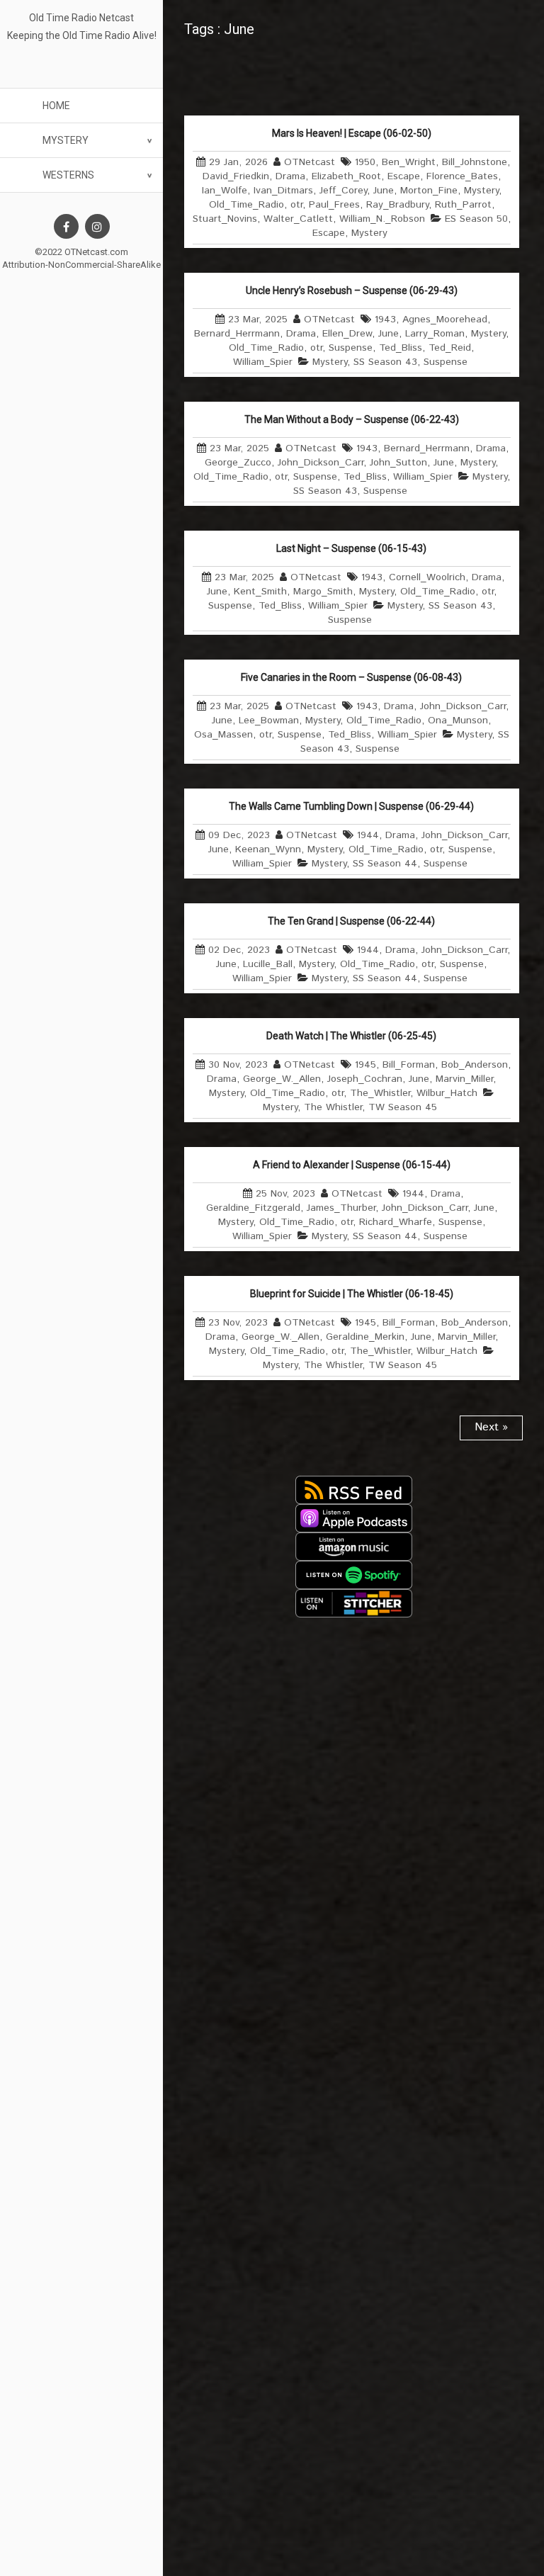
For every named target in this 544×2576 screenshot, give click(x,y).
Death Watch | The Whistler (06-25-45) (351, 1036)
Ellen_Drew (347, 334)
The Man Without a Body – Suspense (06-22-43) (352, 419)
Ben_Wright (409, 162)
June (384, 191)
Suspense (351, 348)
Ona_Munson (458, 721)
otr (296, 205)
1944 (368, 835)
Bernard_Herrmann (237, 334)
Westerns (68, 175)
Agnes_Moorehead (445, 320)
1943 (385, 320)
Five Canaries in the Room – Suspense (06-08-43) (351, 677)
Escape (404, 176)
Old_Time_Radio (246, 205)
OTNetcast (310, 162)
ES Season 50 (476, 219)
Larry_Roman (435, 334)
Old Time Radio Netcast (81, 18)
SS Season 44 (385, 864)
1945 (365, 1065)
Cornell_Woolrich (427, 577)
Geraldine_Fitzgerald (253, 1208)
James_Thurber (341, 1208)
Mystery (66, 140)
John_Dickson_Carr (321, 463)
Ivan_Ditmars (283, 191)
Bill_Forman (409, 1065)
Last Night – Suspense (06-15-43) (351, 548)
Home (56, 106)
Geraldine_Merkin (365, 1337)
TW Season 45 (403, 1107)
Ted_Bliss (401, 348)
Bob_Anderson (475, 1065)
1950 (365, 162)
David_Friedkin (236, 176)
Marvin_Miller (464, 1079)
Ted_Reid (450, 348)
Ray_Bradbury (397, 205)
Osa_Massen (223, 735)
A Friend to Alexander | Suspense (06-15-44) (352, 1165)
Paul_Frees (334, 205)
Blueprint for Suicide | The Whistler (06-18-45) (352, 1294)
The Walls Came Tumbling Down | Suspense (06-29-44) (351, 806)
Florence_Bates (462, 176)
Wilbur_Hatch (447, 1093)
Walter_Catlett (298, 219)
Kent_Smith (260, 592)
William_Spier (263, 362)
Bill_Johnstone (475, 162)
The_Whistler (380, 1093)
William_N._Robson (382, 219)
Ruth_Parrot (463, 205)
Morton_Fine (429, 191)
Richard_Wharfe (396, 1222)
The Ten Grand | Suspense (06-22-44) (351, 921)
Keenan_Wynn (268, 849)
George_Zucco (238, 463)
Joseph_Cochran (365, 1079)
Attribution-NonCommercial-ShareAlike (81, 265)
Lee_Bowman (269, 721)
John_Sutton (398, 463)
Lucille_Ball (268, 964)
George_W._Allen (282, 1079)
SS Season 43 (385, 362)
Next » (491, 1427)
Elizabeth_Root (346, 176)
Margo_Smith (323, 592)
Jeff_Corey (343, 191)
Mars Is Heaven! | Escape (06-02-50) (352, 133)
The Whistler (333, 1107)
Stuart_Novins (225, 219)
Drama (290, 176)
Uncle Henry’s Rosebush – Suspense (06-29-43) (352, 290)
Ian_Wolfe (225, 191)
